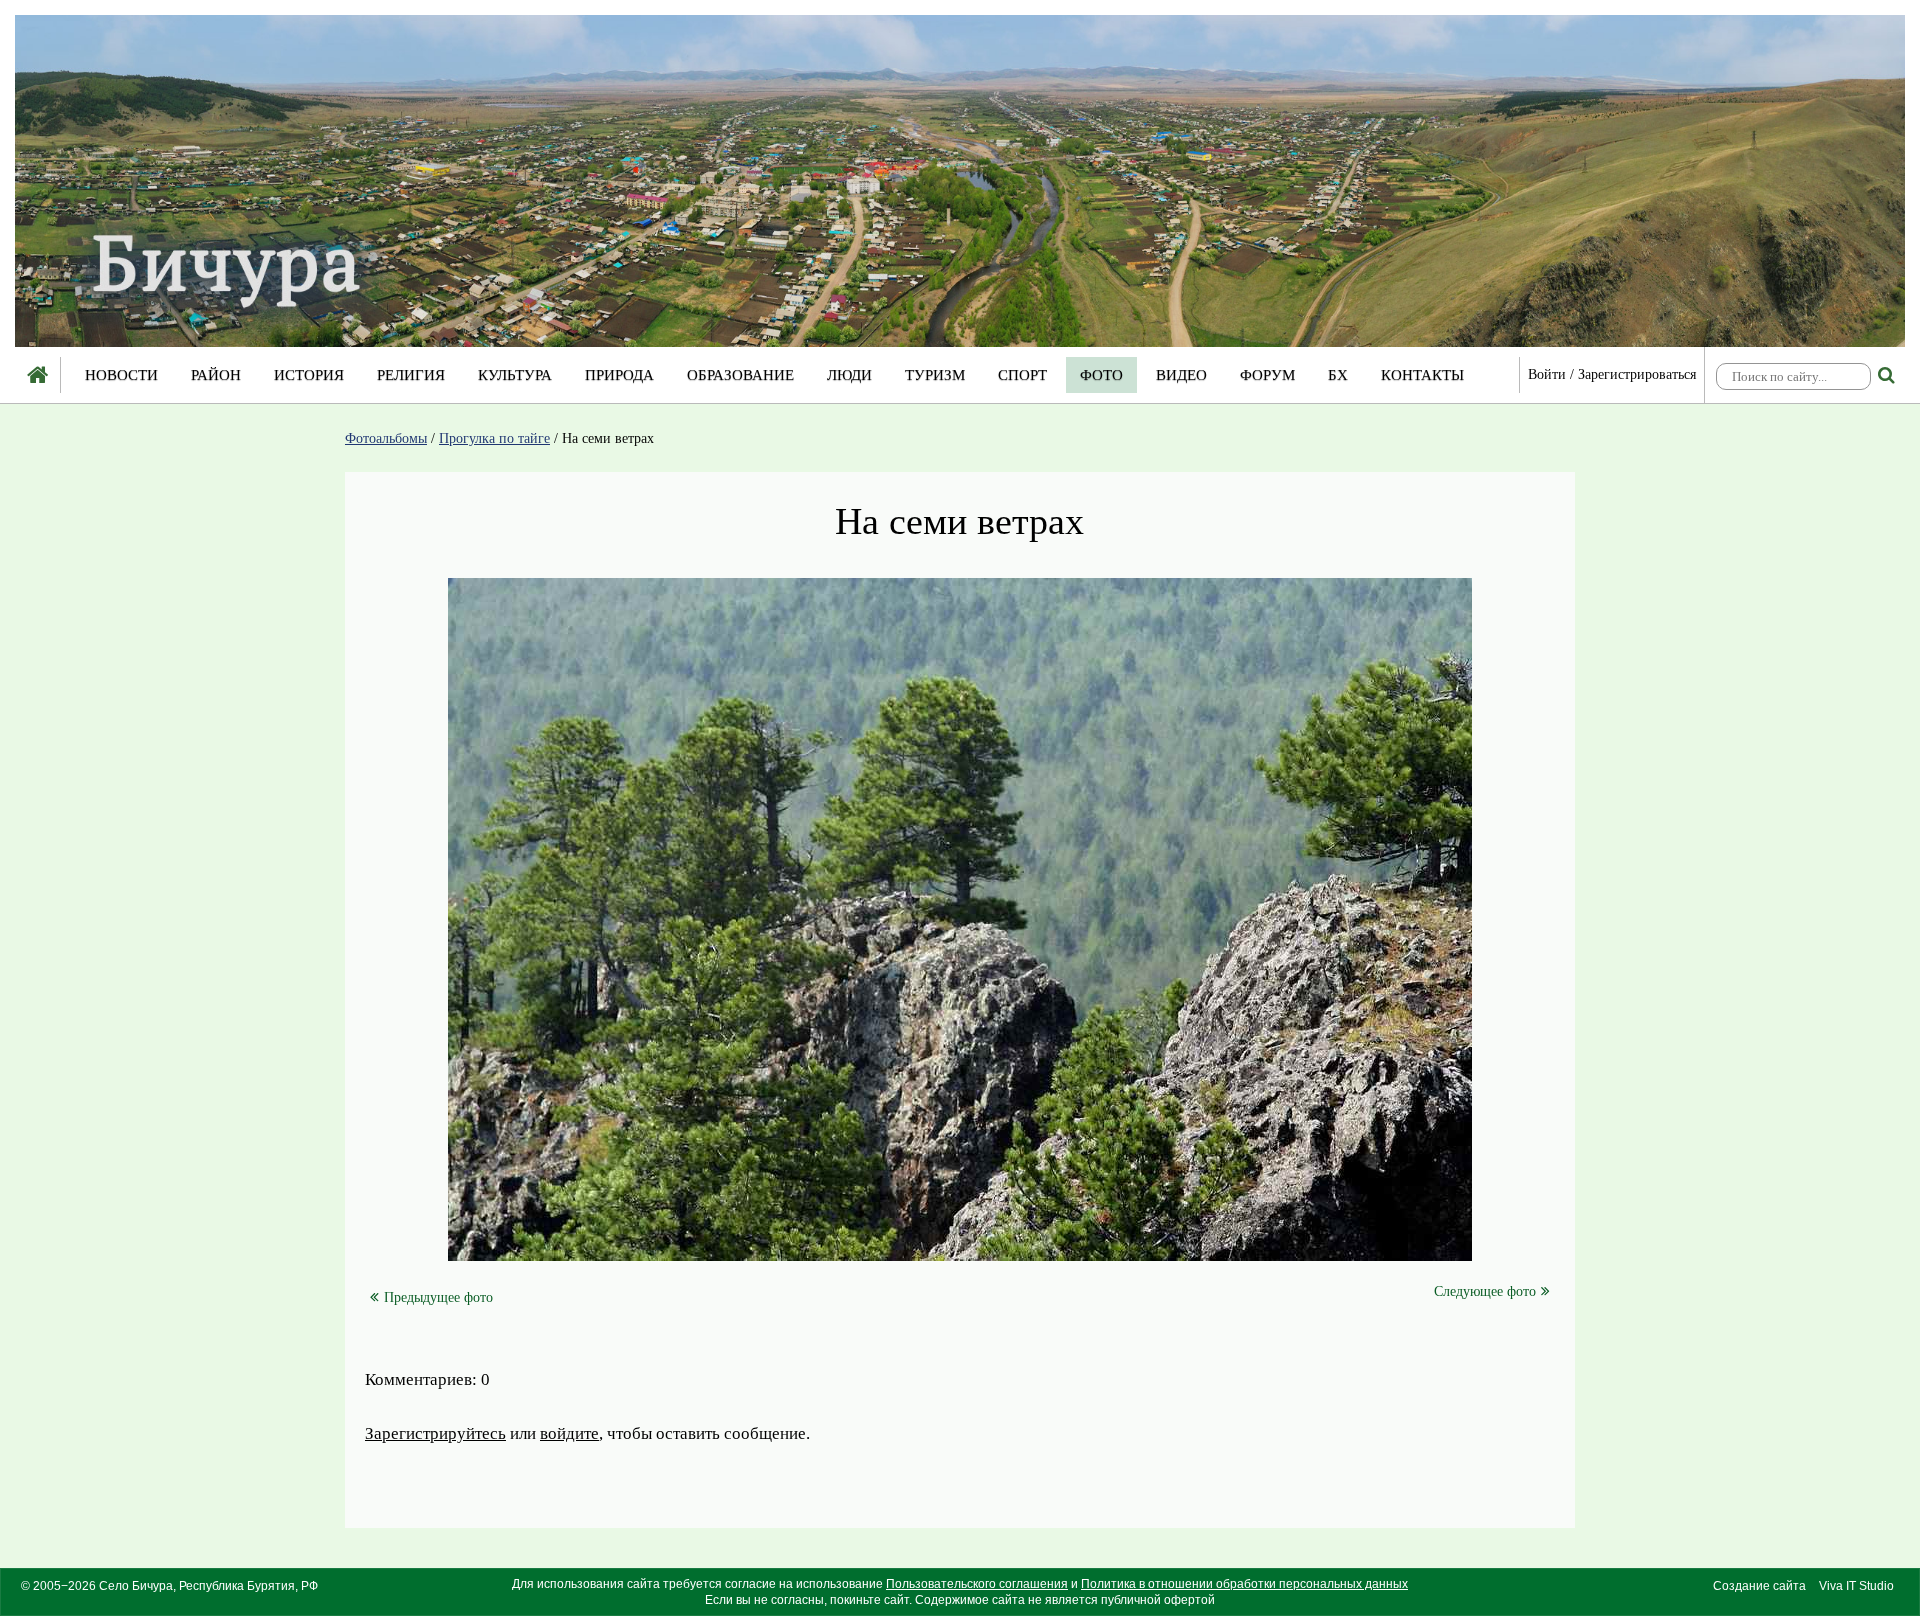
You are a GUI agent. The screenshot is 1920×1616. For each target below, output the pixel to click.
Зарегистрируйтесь (435, 1433)
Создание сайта (1759, 1586)
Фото (1101, 375)
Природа (619, 375)
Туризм (935, 375)
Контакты (1422, 375)
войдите (569, 1433)
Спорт (1022, 375)
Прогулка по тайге (494, 438)
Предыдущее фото (438, 1297)
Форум (1267, 375)
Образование (740, 375)
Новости (121, 375)
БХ (1338, 375)
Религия (411, 375)
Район (216, 375)
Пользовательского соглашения (977, 1584)
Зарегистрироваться (1637, 374)
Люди (849, 375)
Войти (1547, 374)
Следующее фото (1485, 1291)
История (309, 375)
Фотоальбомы (386, 438)
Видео (1181, 375)
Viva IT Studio (1856, 1586)
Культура (515, 375)
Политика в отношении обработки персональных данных (1244, 1584)
